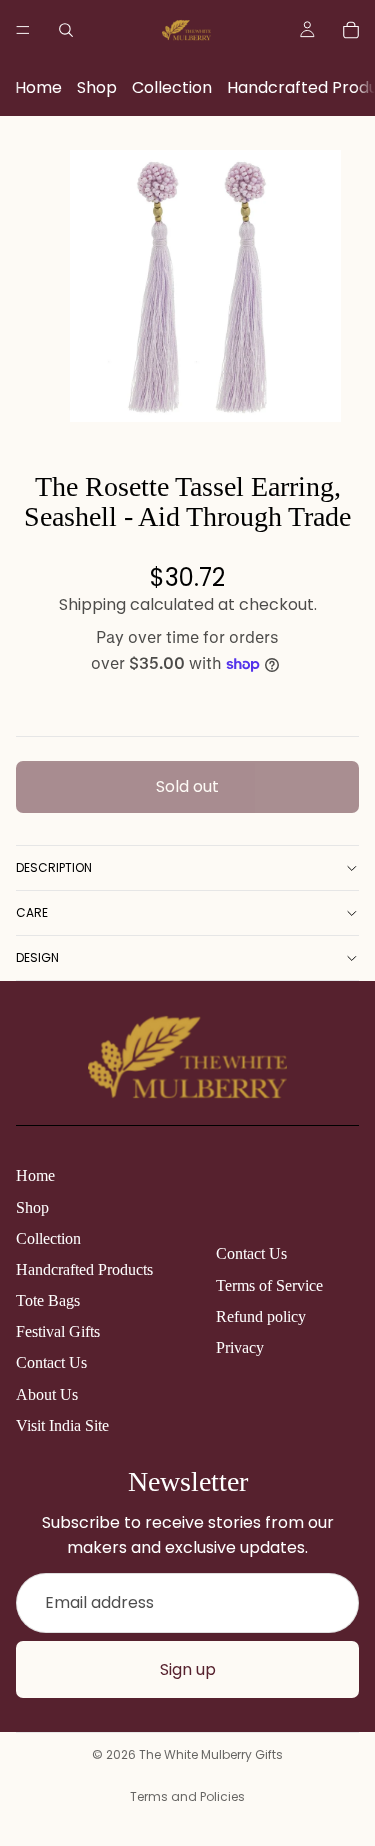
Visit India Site (62, 1425)
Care (32, 912)
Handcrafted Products (84, 1269)
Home (38, 87)
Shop (97, 87)
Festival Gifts (58, 1331)
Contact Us (51, 1362)
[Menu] (23, 30)
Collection (172, 87)
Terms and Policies (187, 1796)
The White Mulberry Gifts (211, 1754)
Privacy (240, 1347)
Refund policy (261, 1316)
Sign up (188, 1669)
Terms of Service (269, 1285)
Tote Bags (48, 1300)
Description (54, 867)
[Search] (66, 30)
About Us (47, 1394)
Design (37, 957)
